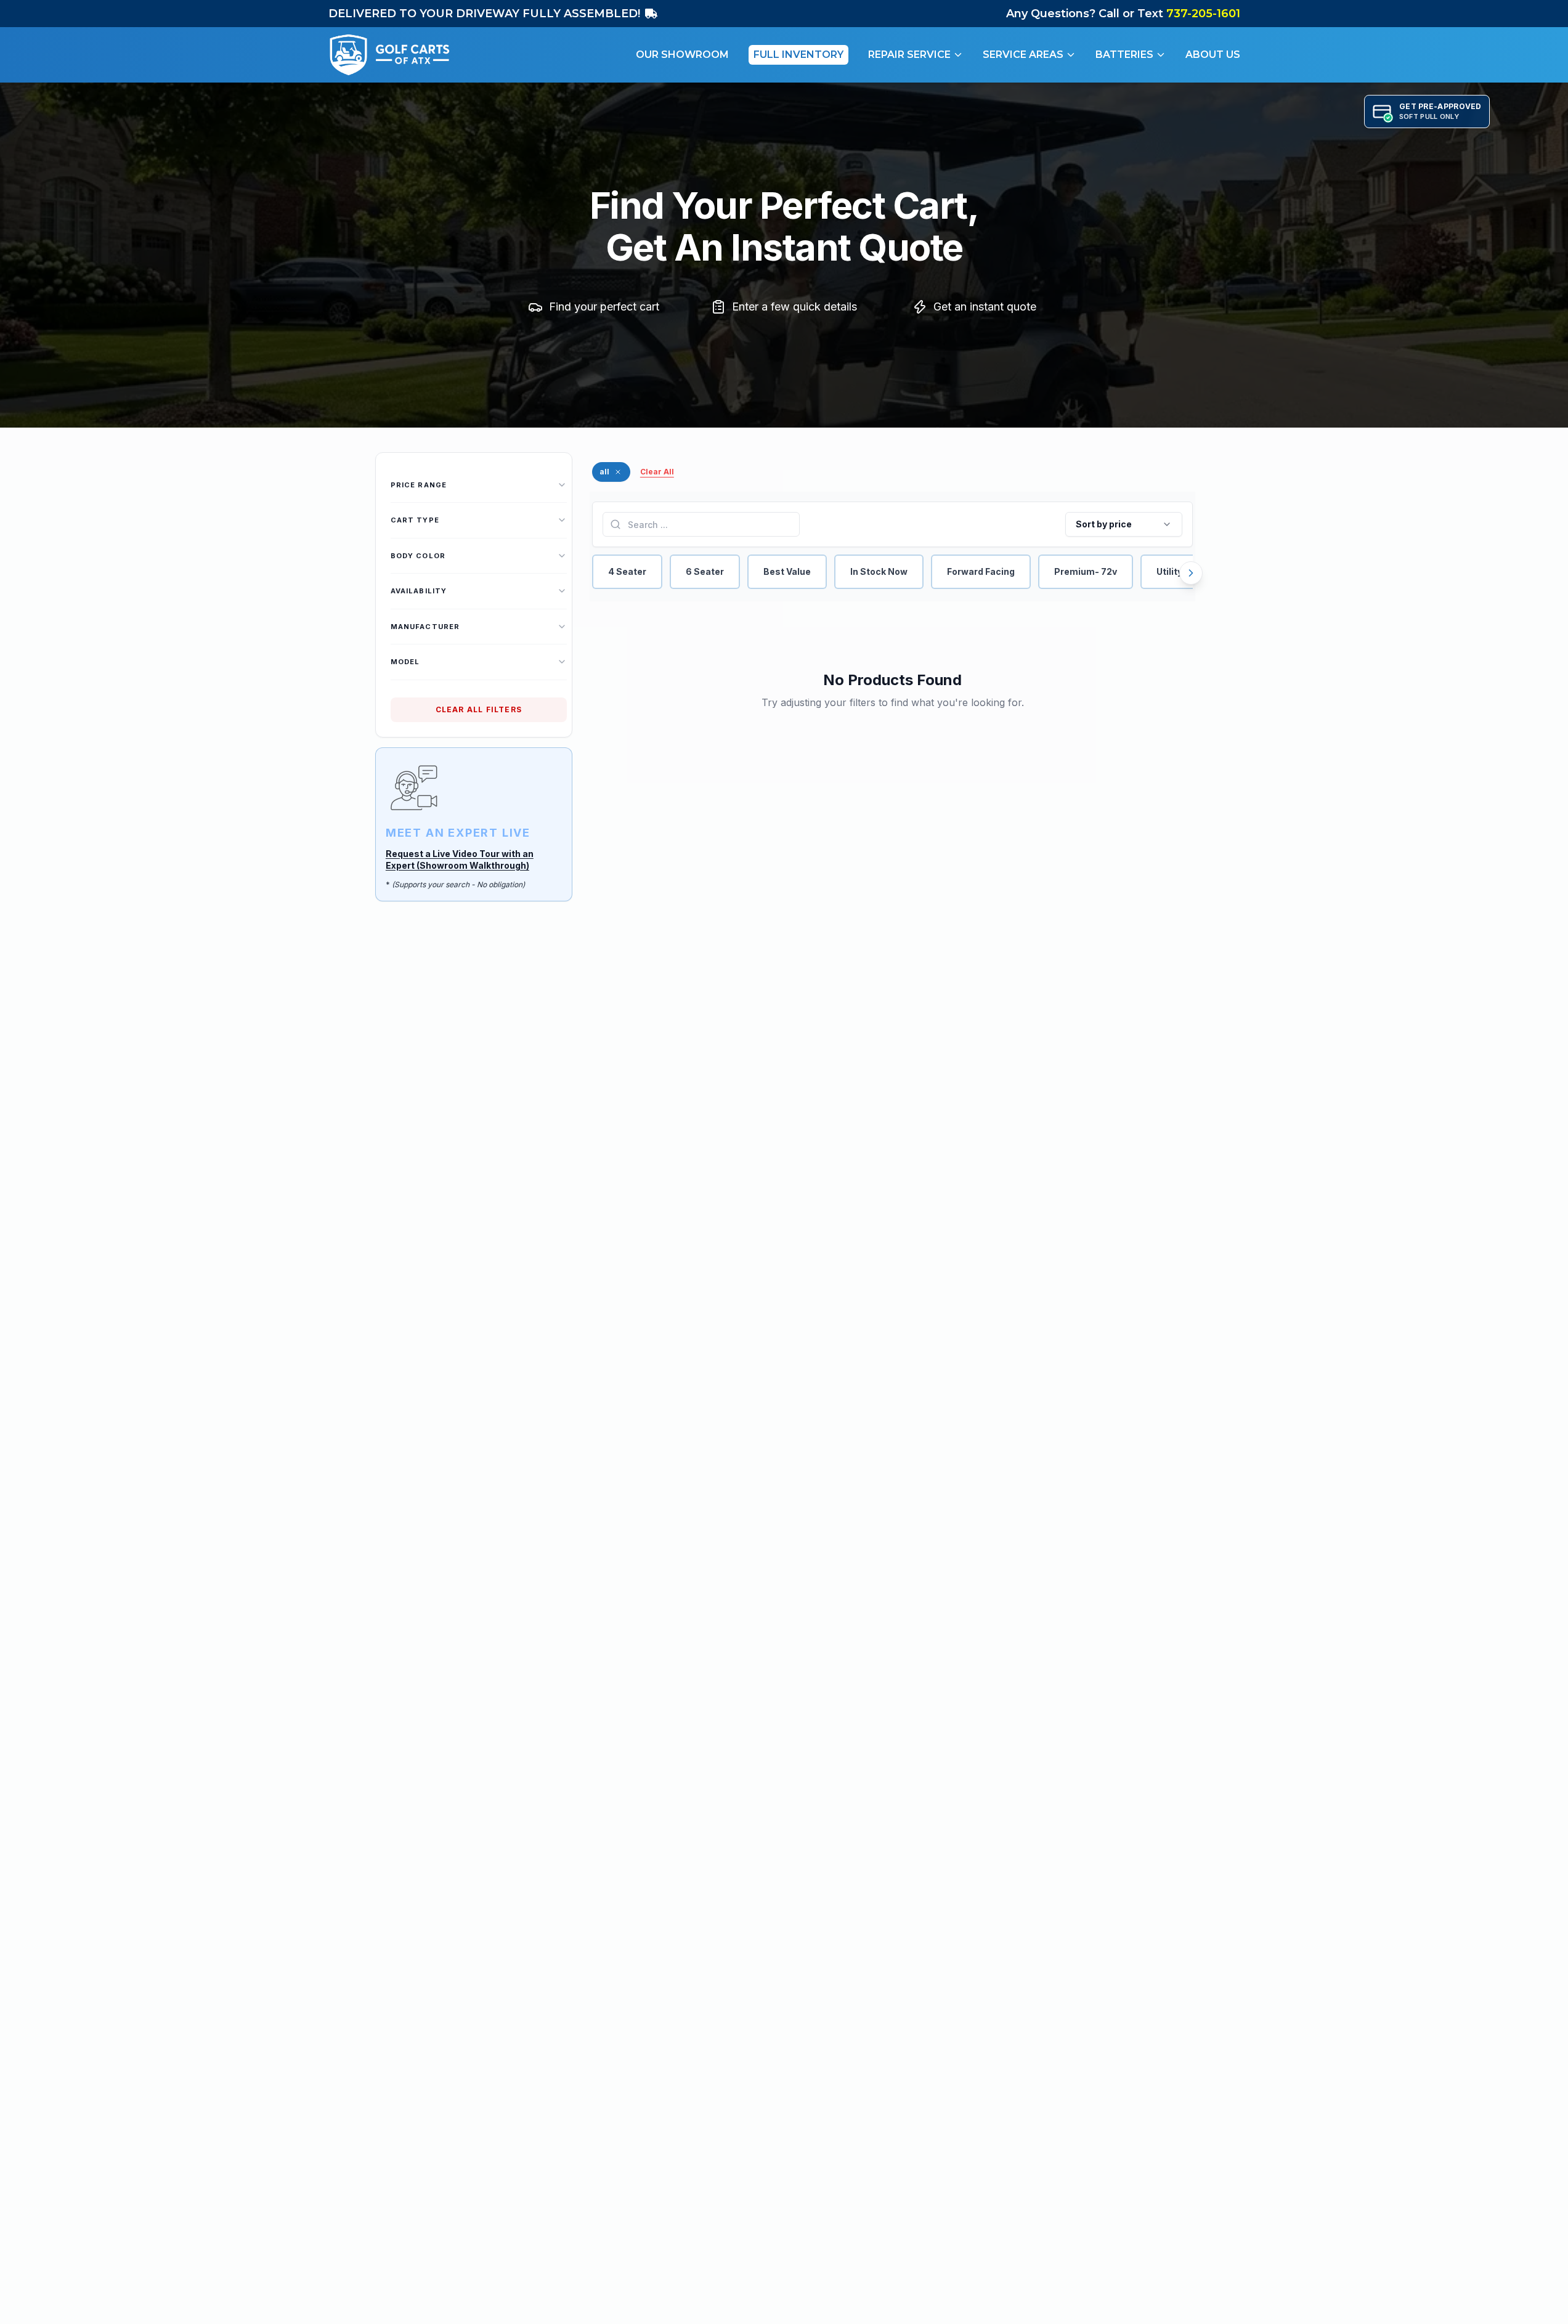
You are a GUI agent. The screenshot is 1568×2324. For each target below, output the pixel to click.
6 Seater (705, 571)
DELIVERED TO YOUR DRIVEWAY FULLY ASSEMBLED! (484, 14)
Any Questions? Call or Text (1123, 14)
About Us (1213, 55)
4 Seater (627, 571)
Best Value (787, 571)
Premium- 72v (1086, 571)
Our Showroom (682, 55)
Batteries (1124, 55)
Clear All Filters (479, 709)
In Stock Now (879, 571)
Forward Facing (981, 571)
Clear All (657, 472)
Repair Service (909, 55)
